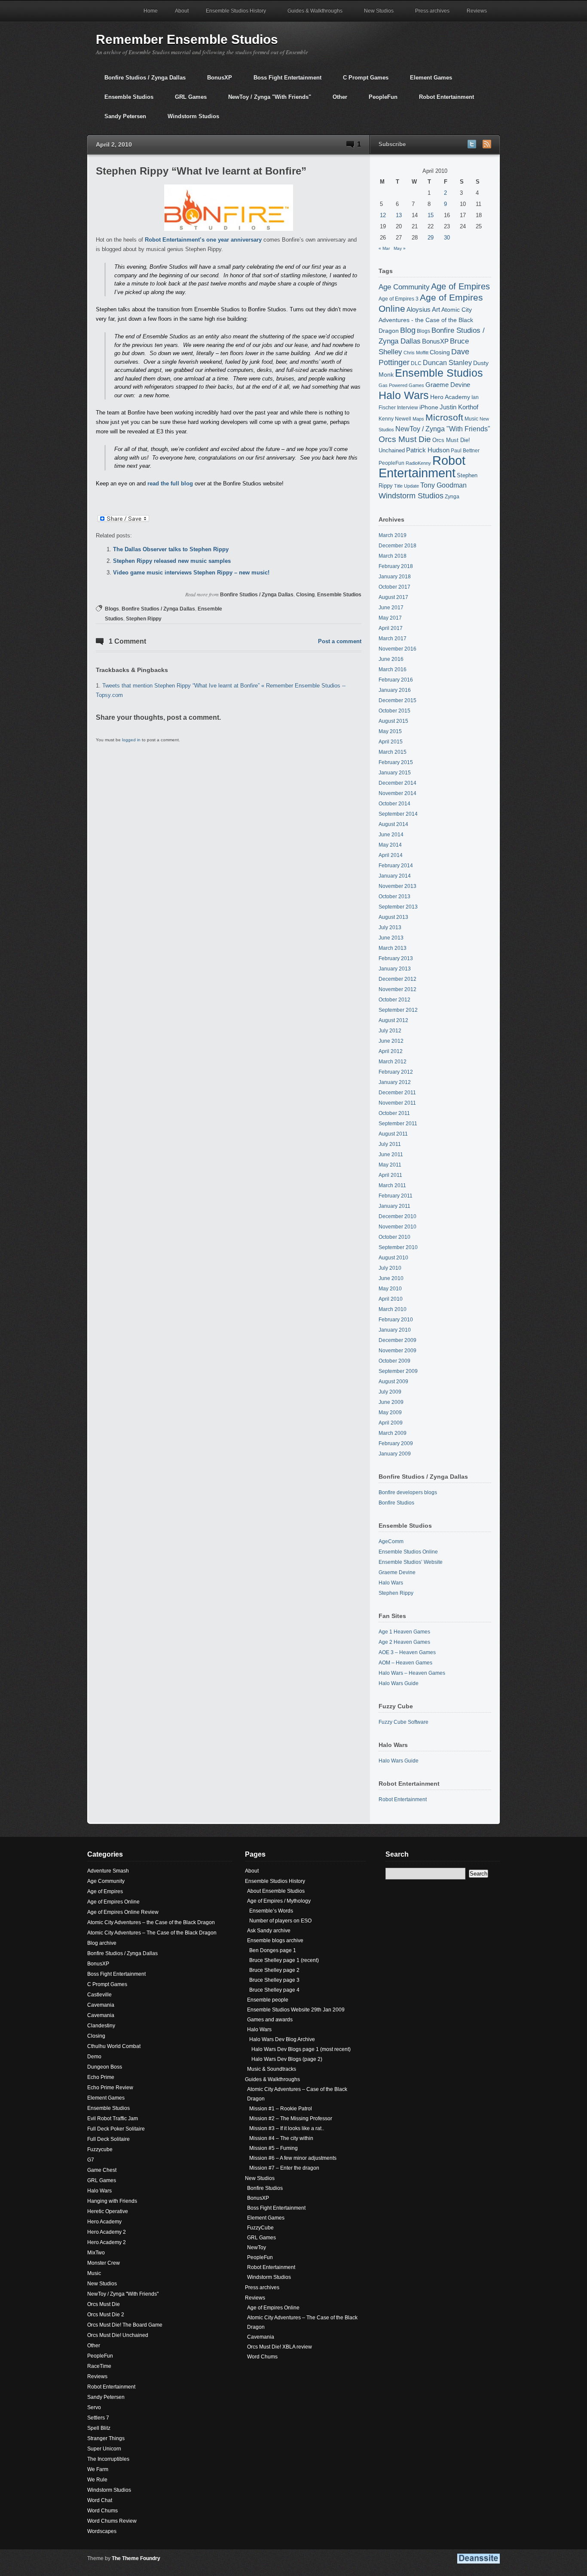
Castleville (99, 1995)
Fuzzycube (100, 2149)
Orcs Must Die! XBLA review (280, 2347)
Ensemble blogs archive (275, 1940)
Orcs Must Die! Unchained (118, 2335)
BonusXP (215, 81)
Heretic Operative (108, 2211)
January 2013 (395, 969)
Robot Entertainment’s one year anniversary (203, 240)
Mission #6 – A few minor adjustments (293, 2158)
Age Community (404, 287)
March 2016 (393, 669)
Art (436, 310)
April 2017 (391, 628)
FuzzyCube (260, 2228)
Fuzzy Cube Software (404, 1722)
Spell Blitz (99, 2428)
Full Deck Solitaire (109, 2139)
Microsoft (444, 417)
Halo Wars (404, 395)
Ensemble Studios (125, 100)
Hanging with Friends (112, 2201)
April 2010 (391, 1299)
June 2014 (391, 835)
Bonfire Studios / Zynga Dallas (141, 81)
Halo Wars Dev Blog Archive (282, 2039)
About (182, 11)
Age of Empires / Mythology (279, 1901)
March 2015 (393, 752)
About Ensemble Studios (276, 1891)
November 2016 (397, 649)
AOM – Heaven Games (405, 1663)
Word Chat (100, 2500)
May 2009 (390, 1412)
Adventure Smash (108, 1871)
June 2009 (391, 1402)
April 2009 (391, 1423)
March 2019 (393, 535)
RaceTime (99, 2366)
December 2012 (397, 979)
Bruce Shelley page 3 (274, 1980)
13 (399, 215)
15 (431, 215)
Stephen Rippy (144, 619)
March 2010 (393, 1309)
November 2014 (397, 793)
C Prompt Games (361, 81)
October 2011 (394, 1113)
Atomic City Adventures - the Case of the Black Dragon (426, 320)
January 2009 (395, 1454)
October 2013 (394, 897)
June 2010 (391, 1278)
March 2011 (392, 1185)
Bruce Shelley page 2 (274, 1970)
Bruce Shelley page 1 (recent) (284, 1960)
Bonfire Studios (396, 1503)
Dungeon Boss (105, 2067)
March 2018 (393, 556)
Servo (94, 2407)
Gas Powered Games (401, 385)
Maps (418, 419)
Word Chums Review (112, 2521)
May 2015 (390, 731)
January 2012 (395, 1082)
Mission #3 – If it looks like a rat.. (287, 2128)
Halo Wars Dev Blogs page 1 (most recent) (301, 2049)
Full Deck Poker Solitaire (116, 2129)
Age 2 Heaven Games (404, 1642)
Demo (94, 2057)
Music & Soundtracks (272, 2069)
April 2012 (391, 1051)
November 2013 (397, 886)
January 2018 (395, 577)
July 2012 (390, 1031)
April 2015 (391, 742)
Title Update (407, 486)
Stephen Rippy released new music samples (172, 561)
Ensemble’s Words (271, 1911)
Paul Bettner (465, 450)
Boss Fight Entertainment (283, 81)
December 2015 (397, 700)
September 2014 (398, 814)
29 (431, 238)
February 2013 (396, 958)
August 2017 (393, 597)
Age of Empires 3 (399, 299)
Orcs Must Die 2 (106, 2315)
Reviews (472, 15)
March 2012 (393, 1062)
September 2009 (398, 1371)
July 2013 (390, 927)
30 (447, 238)
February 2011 (396, 1196)
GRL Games (186, 100)
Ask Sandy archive (269, 1931)
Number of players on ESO (280, 1921)
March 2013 (393, 948)
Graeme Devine (448, 385)
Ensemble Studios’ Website (411, 1562)
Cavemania (101, 2005)
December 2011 (397, 1093)
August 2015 (393, 721)
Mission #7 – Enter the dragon (284, 2168)
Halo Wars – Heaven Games (412, 1673)
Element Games (427, 81)
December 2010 (397, 1216)
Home (151, 11)
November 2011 (397, 1103)
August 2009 (393, 1382)
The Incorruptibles (108, 2459)
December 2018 (397, 546)
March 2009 (393, 1433)
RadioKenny (418, 463)
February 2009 (396, 1443)
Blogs (112, 609)
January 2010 (395, 1330)
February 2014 (396, 866)
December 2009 (397, 1340)
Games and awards (270, 2020)
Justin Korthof (459, 407)
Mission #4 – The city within (281, 2138)
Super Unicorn (104, 2449)
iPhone (429, 407)
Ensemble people (268, 2000)
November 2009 (397, 1351)
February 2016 (396, 680)
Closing (305, 595)
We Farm (98, 2469)
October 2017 (394, 587)
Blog (408, 330)
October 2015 (394, 711)
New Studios (375, 15)
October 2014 (394, 804)
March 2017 (393, 639)
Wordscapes (102, 2531)
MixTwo (96, 2253)
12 (383, 215)
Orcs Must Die (405, 439)
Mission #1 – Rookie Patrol (281, 2109)
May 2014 (390, 845)
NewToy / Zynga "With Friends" (265, 100)
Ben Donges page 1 (273, 1950)
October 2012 (394, 1000)
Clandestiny (101, 2026)
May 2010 (390, 1289)
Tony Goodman (443, 485)
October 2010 (394, 1237)
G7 (91, 2160)
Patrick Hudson (428, 450)
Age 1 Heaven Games (404, 1632)
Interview (408, 407)
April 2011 (390, 1175)
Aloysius (419, 309)
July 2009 (390, 1392)
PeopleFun (379, 100)
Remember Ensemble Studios (187, 39)
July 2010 (390, 1268)
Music (471, 419)
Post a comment (340, 641)
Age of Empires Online (113, 1902)
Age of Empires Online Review (123, 1912)
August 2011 (393, 1134)
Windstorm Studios (189, 120)
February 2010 (396, 1320)
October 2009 (394, 1361)
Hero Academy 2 (107, 2232)
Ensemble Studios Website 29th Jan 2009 (296, 2010)
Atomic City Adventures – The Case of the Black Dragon (152, 1933)
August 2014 (393, 824)
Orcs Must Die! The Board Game (125, 2325)
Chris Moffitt (416, 353)
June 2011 (391, 1154)
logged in (131, 740)
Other (336, 100)
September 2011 (398, 1124)
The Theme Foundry (136, 2558)
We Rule (97, 2480)
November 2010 (397, 1227)
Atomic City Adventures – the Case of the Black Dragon (151, 1922)
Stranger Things (106, 2438)
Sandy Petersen (121, 120)
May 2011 (390, 1165)
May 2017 (390, 618)
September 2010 (398, 1247)
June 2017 (391, 608)
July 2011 (390, 1144)
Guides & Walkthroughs (311, 15)
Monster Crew (104, 2263)
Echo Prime (101, 2077)
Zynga (452, 496)
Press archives (432, 11)
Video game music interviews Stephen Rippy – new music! (191, 573)
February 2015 (396, 762)
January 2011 (394, 1206)
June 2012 (391, 1041)
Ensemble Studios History (232, 15)
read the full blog (171, 484)
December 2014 (397, 783)
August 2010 (393, 1258)
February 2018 (396, 566)
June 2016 (391, 659)
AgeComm (391, 1541)
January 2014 (395, 876)
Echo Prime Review (110, 2088)
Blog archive (102, 1943)
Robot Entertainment (442, 100)
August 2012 (393, 1020)
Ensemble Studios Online (408, 1552)
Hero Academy (450, 397)
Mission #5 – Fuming (274, 2148)
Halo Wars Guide (399, 1683)
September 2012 (398, 1010)
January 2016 (395, 690)
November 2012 (397, 989)
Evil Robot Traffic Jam (113, 2119)
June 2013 (391, 938)
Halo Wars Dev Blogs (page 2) (287, 2059)
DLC (416, 363)
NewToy (257, 2247)
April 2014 (391, 855)
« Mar (384, 248)
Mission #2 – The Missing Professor (291, 2119)
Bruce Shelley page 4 (274, 1990)
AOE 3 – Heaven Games (407, 1652)
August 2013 (393, 917)
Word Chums (102, 2511)
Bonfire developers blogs (408, 1492)
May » (400, 248)
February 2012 (396, 1072)
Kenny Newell (395, 419)
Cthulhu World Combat (114, 2046)
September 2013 (398, 907)
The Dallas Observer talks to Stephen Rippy (171, 549)
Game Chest (102, 2170)
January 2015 (395, 773)
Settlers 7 (98, 2418)
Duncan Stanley (447, 362)
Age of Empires (460, 286)
